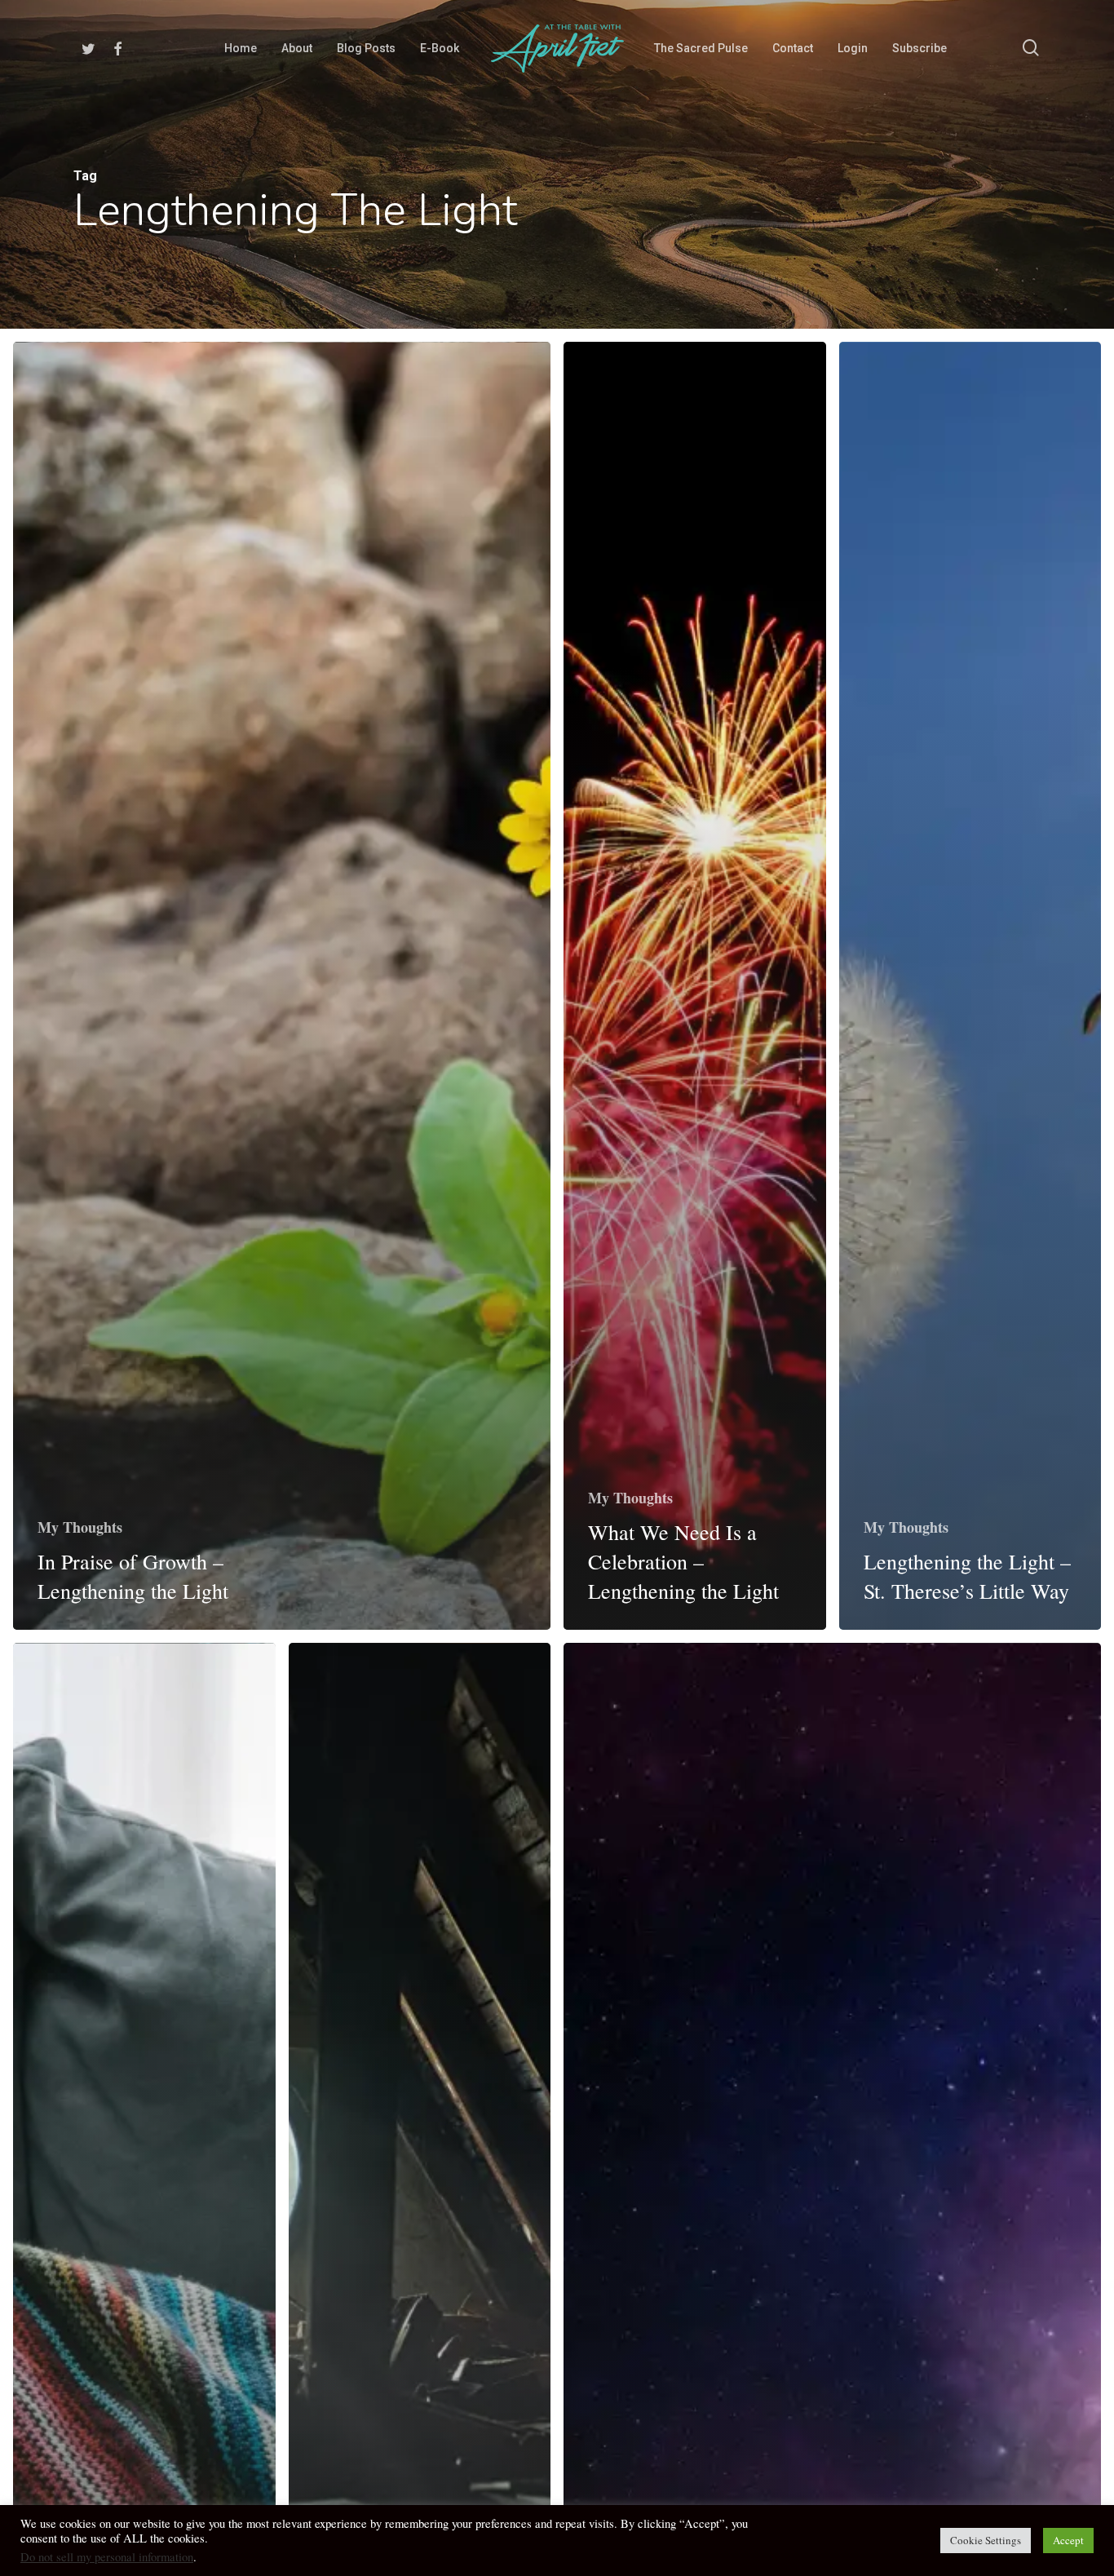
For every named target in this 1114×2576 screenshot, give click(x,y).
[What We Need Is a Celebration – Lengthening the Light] (695, 986)
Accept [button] (1068, 2540)
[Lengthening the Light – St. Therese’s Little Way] (970, 986)
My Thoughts (80, 1527)
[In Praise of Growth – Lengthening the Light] (282, 986)
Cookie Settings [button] (986, 2540)
